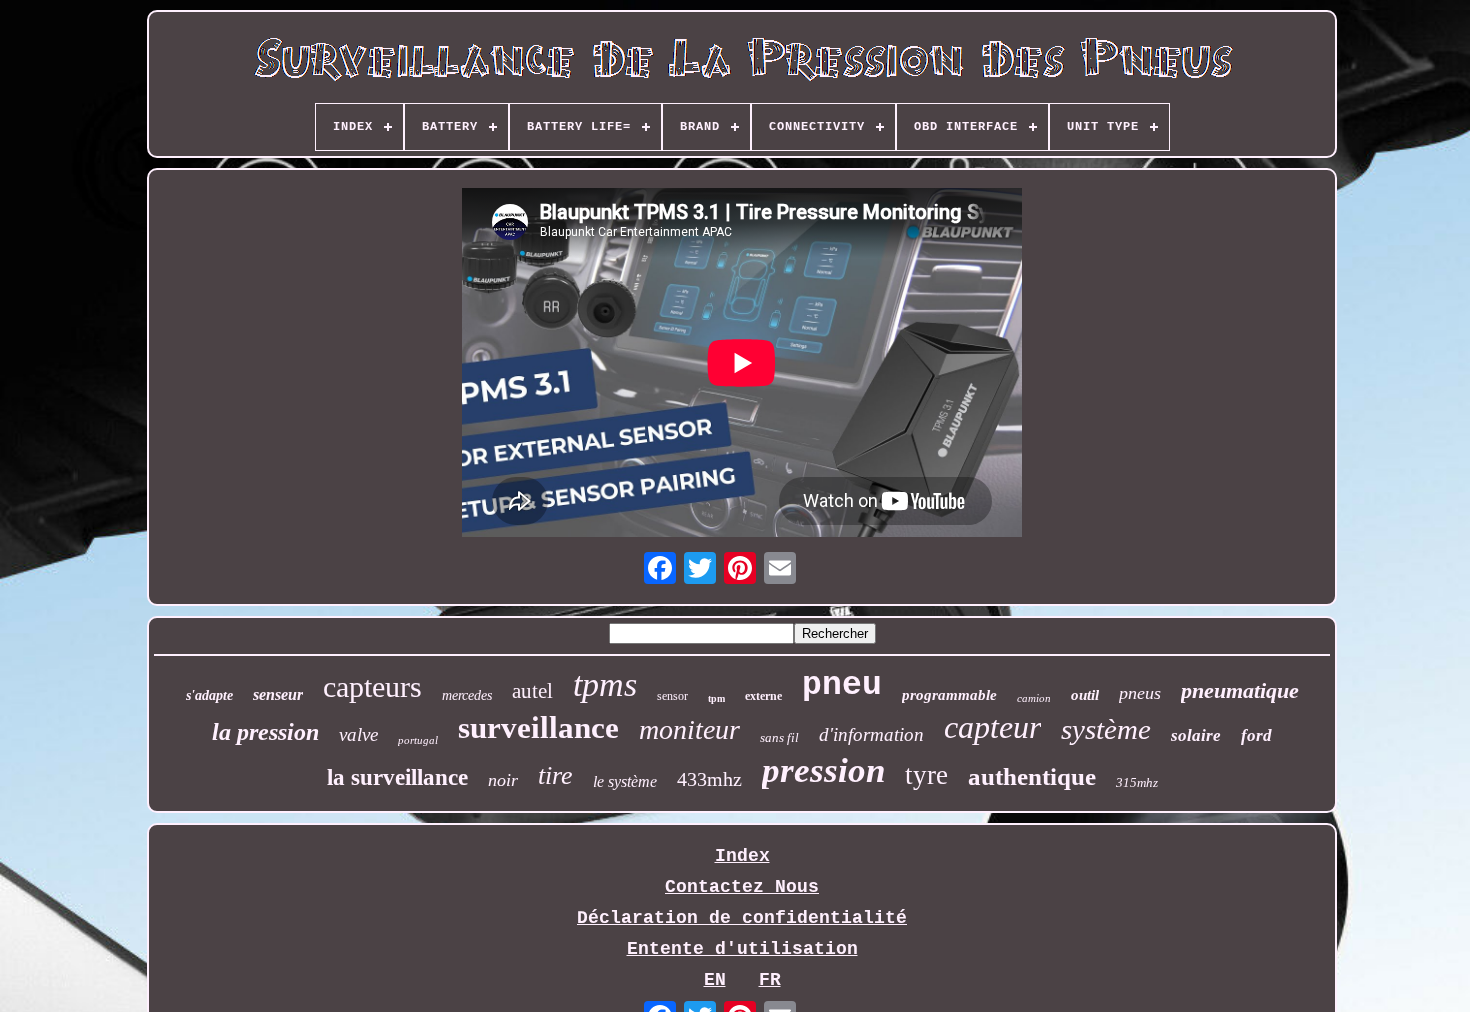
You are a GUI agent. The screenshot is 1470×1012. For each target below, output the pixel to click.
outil (1085, 695)
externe (763, 696)
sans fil (779, 737)
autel (532, 691)
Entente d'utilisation (742, 949)
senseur (278, 694)
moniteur (689, 729)
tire (555, 775)
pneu (842, 685)
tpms (605, 684)
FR (770, 980)
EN (715, 980)
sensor (672, 696)
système (1106, 729)
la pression (265, 732)
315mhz (1137, 782)
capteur (992, 727)
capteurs (372, 686)
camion (1034, 698)
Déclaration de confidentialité (742, 918)
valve (358, 734)
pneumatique (1240, 690)
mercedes (467, 695)
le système (625, 781)
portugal (418, 740)
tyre (926, 775)
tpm (716, 698)
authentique (1032, 776)
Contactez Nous (742, 887)
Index (742, 856)
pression (823, 770)
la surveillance (397, 777)
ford (1256, 735)
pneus (1140, 693)
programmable (949, 695)
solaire (1196, 735)
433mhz (709, 779)
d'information (871, 734)
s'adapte (209, 695)
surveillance (538, 727)
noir (503, 780)
